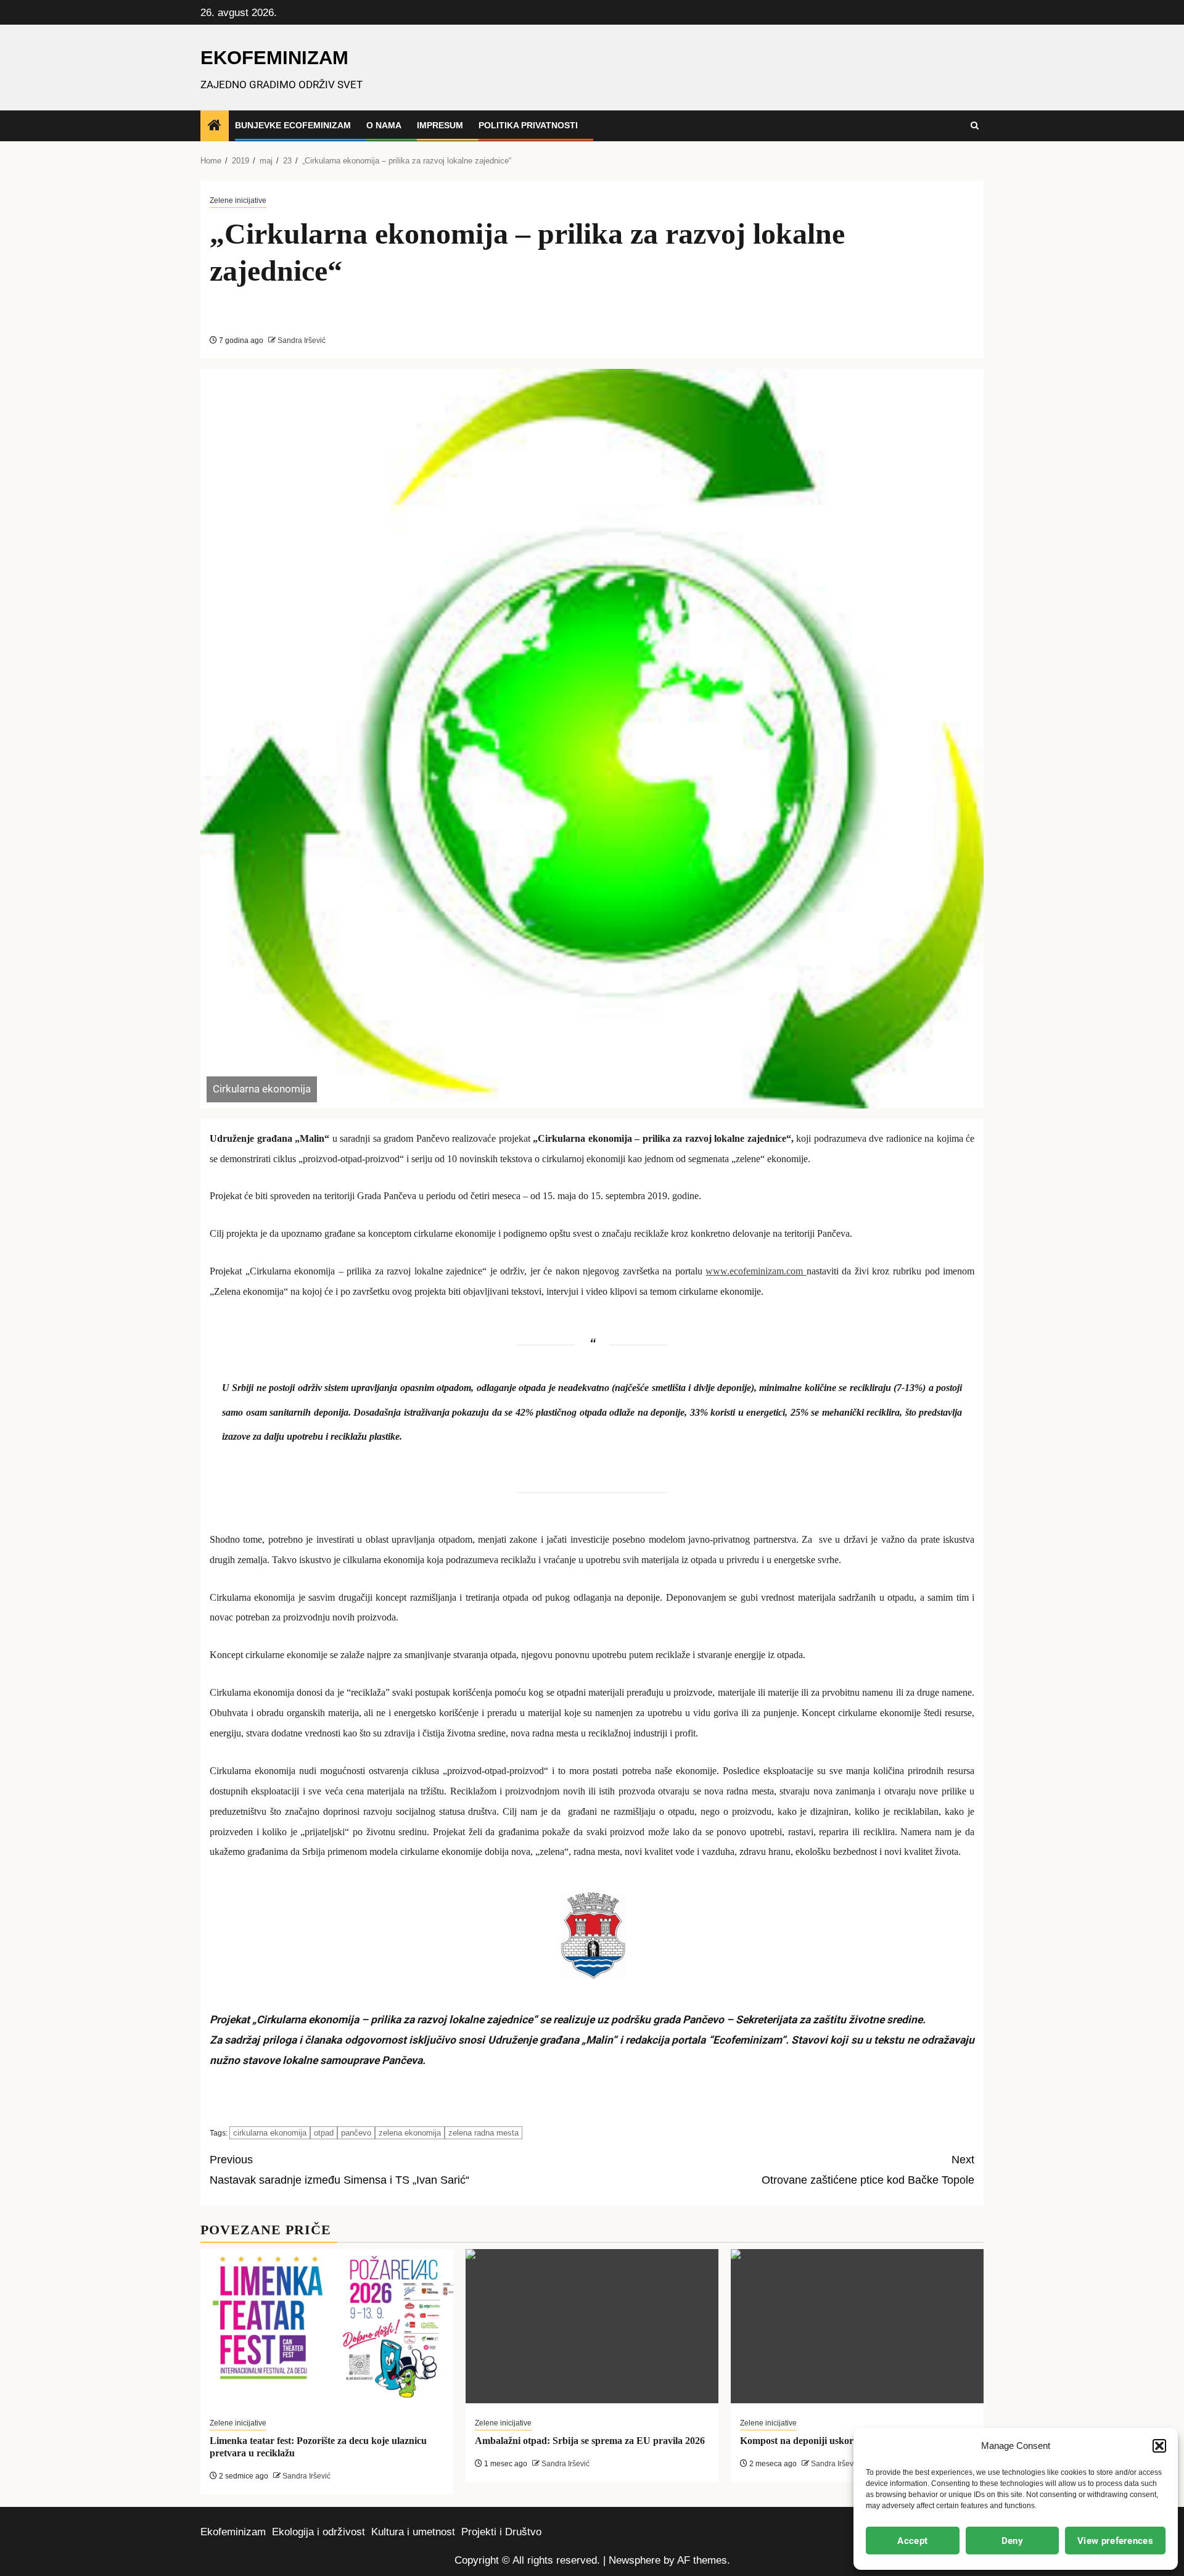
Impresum (440, 125)
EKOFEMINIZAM (274, 58)
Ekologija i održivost (319, 2532)
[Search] (975, 126)
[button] (1159, 2446)
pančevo (356, 2133)
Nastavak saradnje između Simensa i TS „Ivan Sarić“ (339, 2170)
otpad (324, 2133)
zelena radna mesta (483, 2133)
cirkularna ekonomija (270, 2133)
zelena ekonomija (410, 2133)
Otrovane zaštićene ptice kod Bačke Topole (868, 2170)
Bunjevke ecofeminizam (293, 125)
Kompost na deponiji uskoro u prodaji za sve (833, 2441)
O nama (384, 125)
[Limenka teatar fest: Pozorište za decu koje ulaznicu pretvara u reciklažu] (327, 2326)
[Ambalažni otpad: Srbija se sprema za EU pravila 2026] (592, 2326)
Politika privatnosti (528, 125)
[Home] (215, 126)
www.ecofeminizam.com (756, 1271)
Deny (1012, 2541)
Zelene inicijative (238, 200)
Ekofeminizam (233, 2532)
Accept (912, 2541)
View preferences (1115, 2541)
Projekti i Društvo (501, 2532)
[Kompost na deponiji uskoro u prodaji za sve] (857, 2326)
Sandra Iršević (301, 341)
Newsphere (635, 2560)
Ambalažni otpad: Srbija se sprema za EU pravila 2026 (590, 2441)
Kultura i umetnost (413, 2532)
